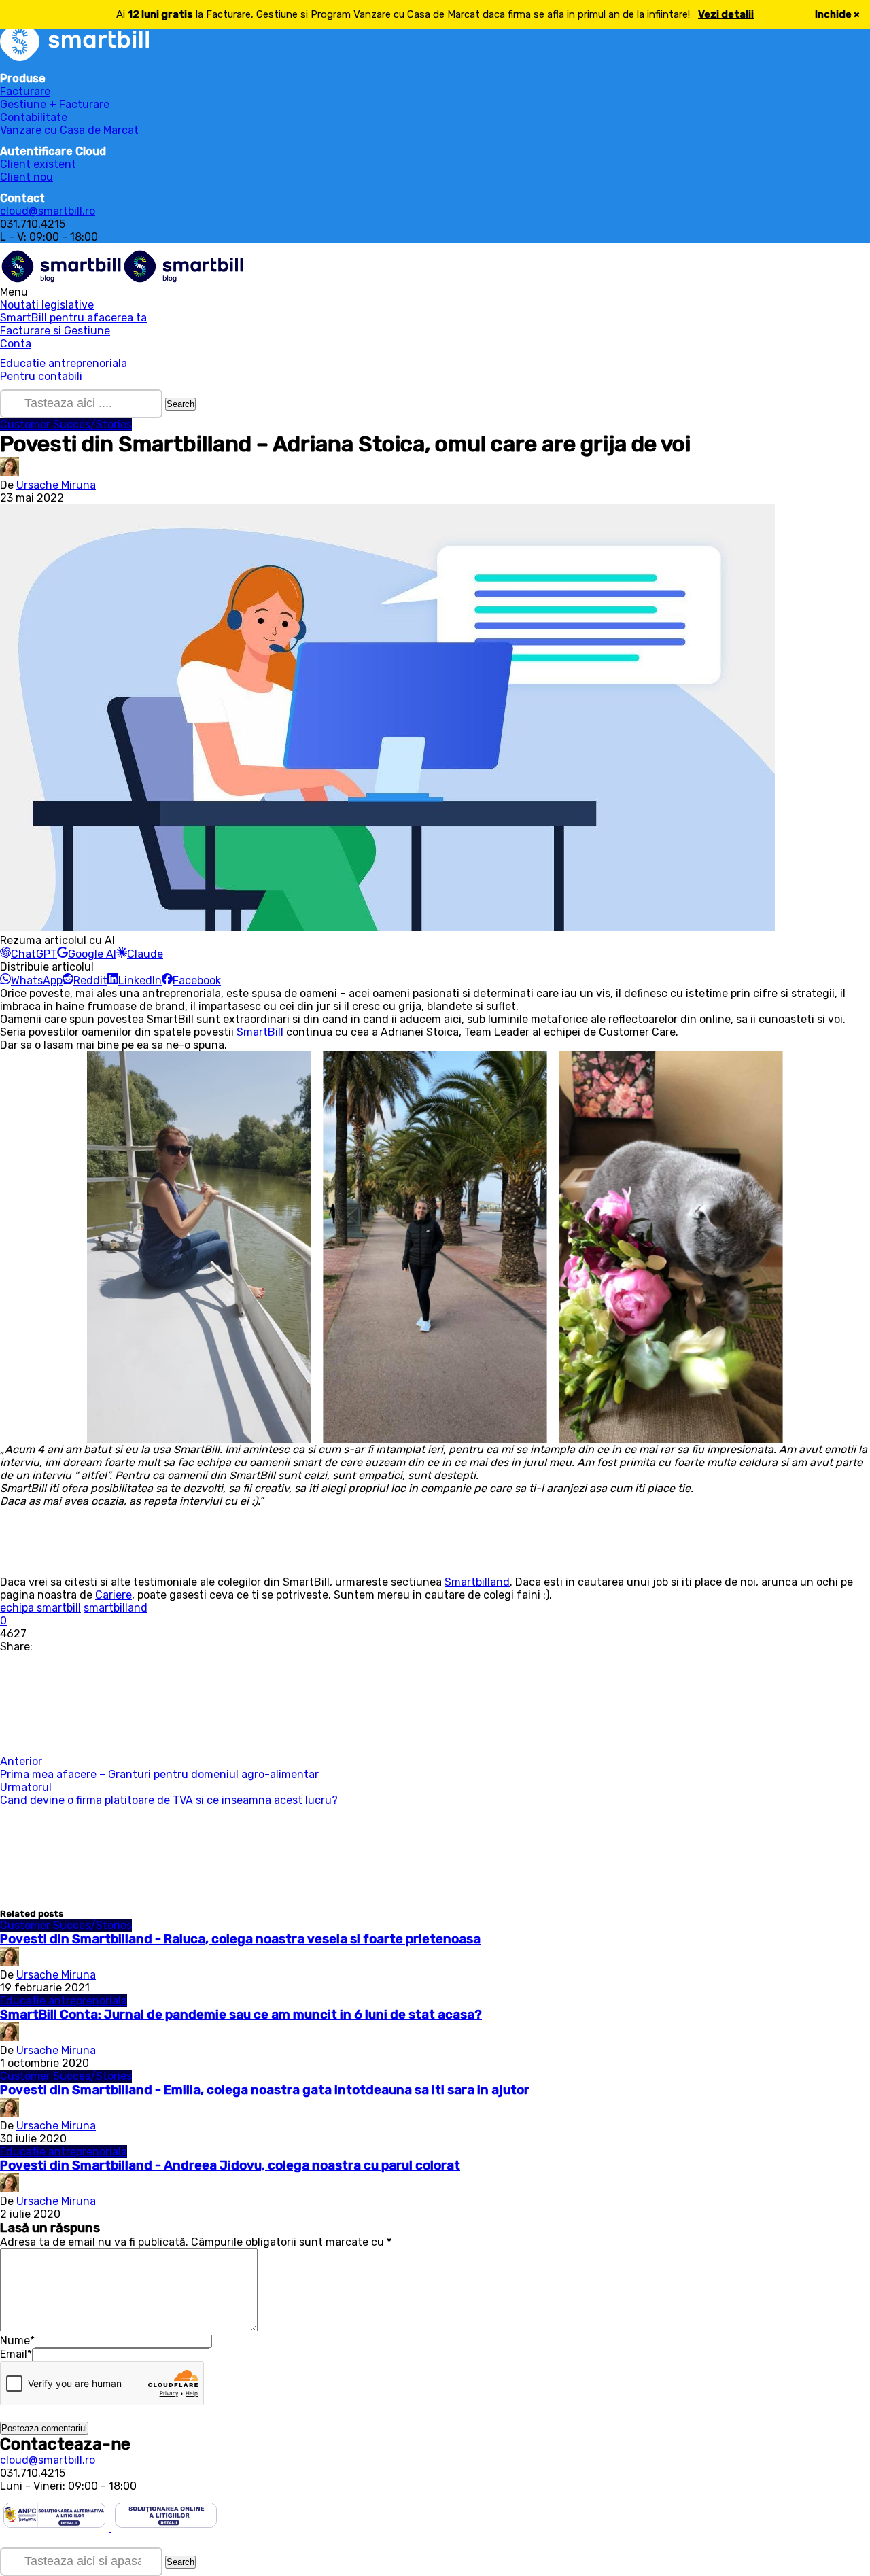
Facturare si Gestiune (55, 331)
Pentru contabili (41, 376)
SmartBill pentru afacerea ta (73, 318)
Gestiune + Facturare (55, 104)
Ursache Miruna (56, 485)
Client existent (38, 164)
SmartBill (260, 1032)
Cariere (114, 1595)
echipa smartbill (40, 1608)
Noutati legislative (47, 305)
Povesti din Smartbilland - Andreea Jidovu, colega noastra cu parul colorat (230, 2165)
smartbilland (116, 1608)
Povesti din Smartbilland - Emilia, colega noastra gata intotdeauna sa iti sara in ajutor (265, 2090)
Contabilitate (34, 117)
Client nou (27, 177)
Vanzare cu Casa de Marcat (69, 130)
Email (16, 2354)
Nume (17, 2340)
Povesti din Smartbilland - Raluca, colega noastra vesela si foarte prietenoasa (240, 1939)
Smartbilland (477, 1582)
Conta (16, 344)
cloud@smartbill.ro (48, 211)
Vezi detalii (726, 14)
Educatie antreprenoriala (64, 363)
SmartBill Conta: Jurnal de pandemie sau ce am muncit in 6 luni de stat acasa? (241, 2015)
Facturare (25, 91)
